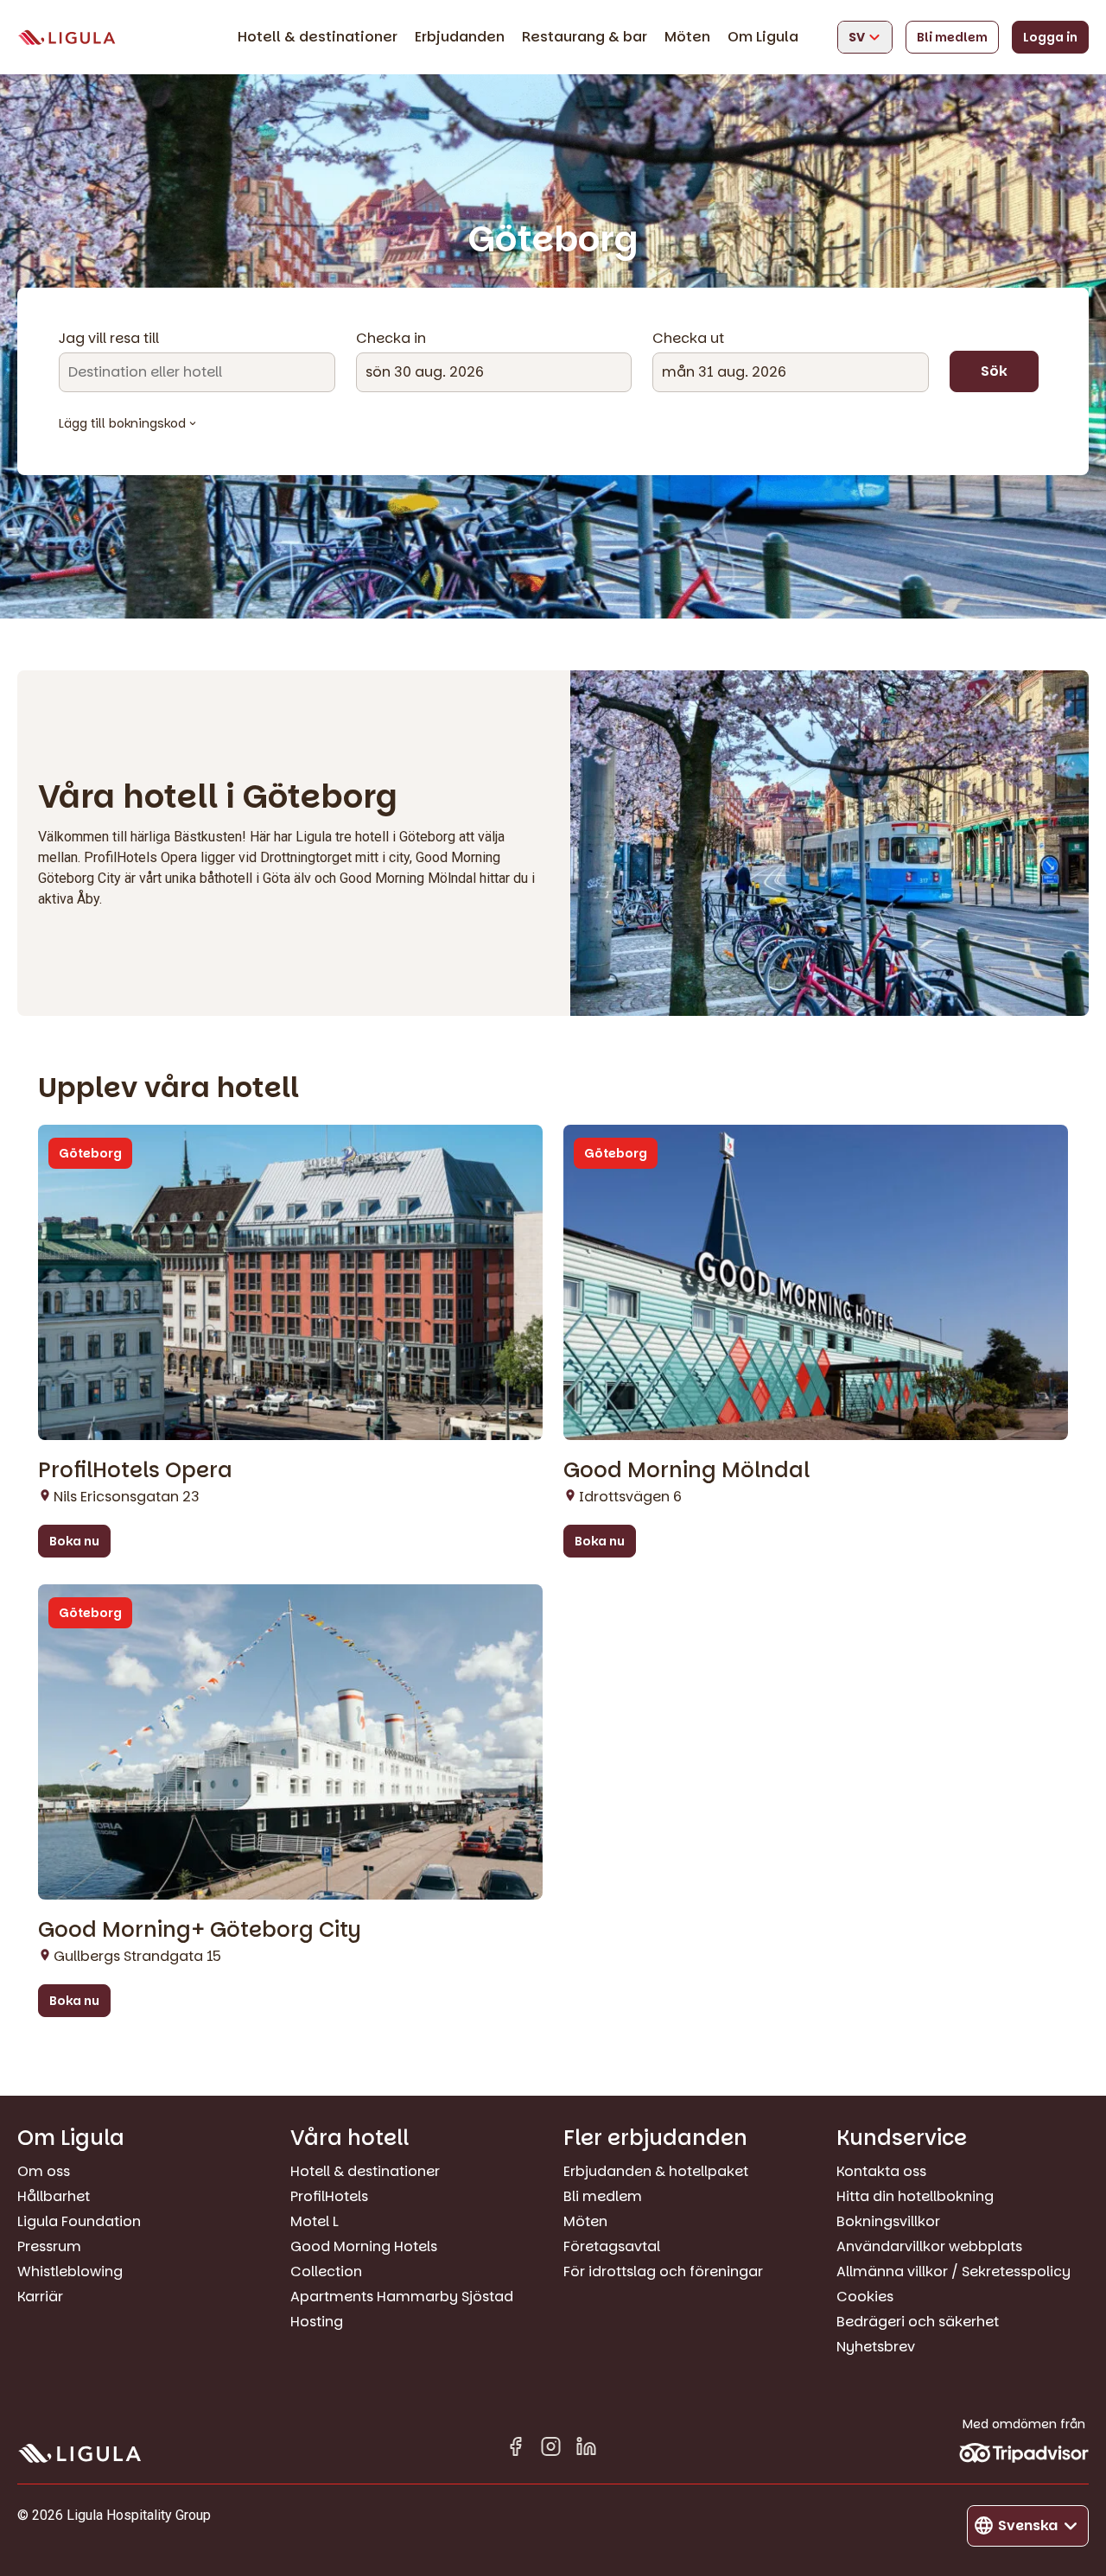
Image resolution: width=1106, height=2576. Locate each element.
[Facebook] (515, 2449)
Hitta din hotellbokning (915, 2196)
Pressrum (49, 2246)
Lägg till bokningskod (122, 423)
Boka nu (74, 1541)
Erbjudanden (460, 37)
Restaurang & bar (585, 37)
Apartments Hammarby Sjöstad (402, 2297)
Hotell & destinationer (318, 37)
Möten (687, 37)
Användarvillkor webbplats (929, 2246)
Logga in (1050, 37)
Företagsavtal (612, 2246)
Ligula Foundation (79, 2221)
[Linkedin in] (586, 2449)
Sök (994, 371)
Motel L (315, 2221)
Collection (326, 2271)
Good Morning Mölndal (686, 1470)
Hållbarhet (54, 2196)
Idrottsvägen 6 (630, 1497)
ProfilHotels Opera (135, 1470)
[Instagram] (551, 2449)
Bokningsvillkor (888, 2221)
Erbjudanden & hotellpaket (656, 2171)
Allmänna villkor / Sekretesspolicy (953, 2271)
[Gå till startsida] (67, 38)
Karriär (40, 2297)
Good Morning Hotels (364, 2246)
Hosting (317, 2322)
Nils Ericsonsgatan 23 (127, 1497)
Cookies (865, 2297)
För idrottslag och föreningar (663, 2271)
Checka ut (688, 339)
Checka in (391, 339)
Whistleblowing (70, 2271)
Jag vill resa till (109, 339)
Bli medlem (952, 37)
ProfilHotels (329, 2196)
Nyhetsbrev (876, 2347)
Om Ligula (763, 37)
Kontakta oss (881, 2171)
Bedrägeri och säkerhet (918, 2322)
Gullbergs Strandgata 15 (137, 1956)
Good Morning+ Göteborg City (199, 1929)
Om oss (44, 2171)
